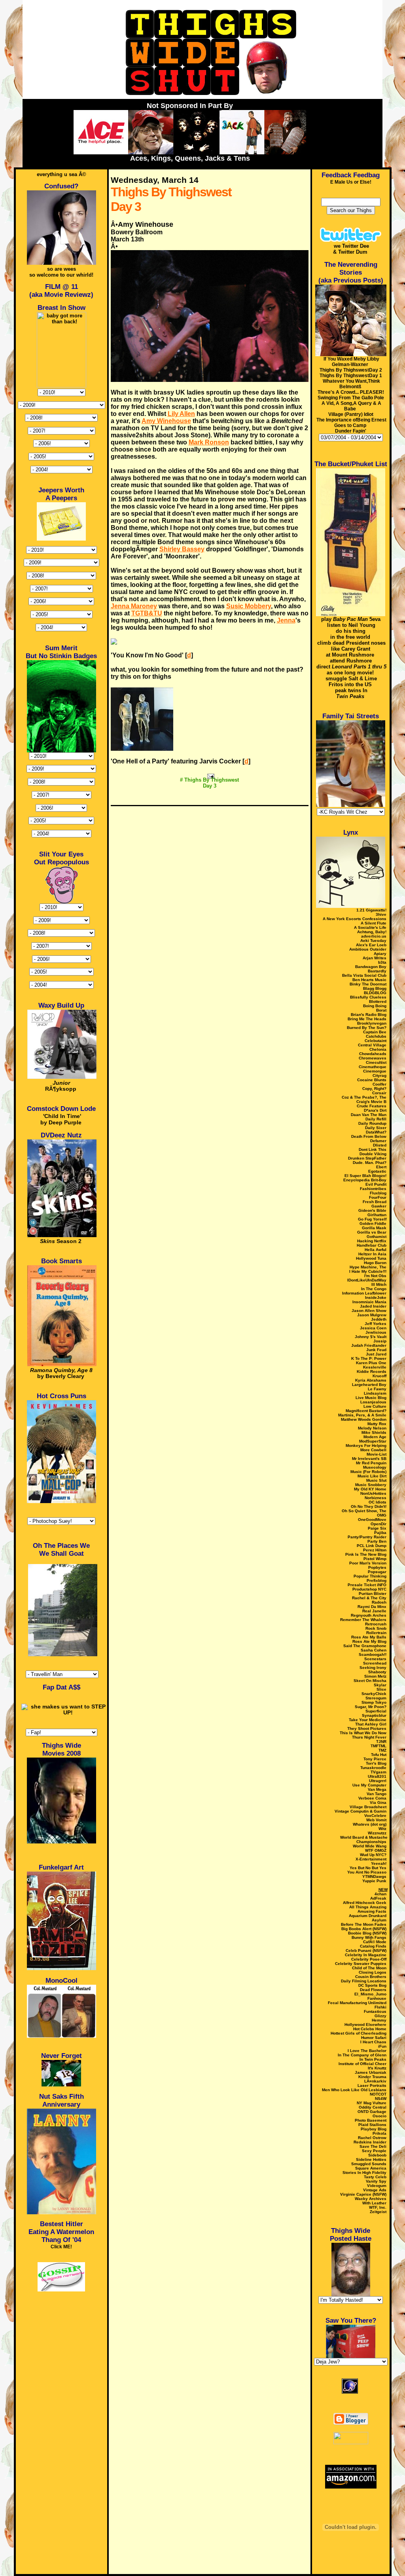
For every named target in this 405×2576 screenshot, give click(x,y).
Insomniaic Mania (369, 1302)
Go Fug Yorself (372, 1219)
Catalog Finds (373, 1946)
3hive (381, 914)
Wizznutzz (377, 1833)
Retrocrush (376, 1624)
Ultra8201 (377, 1776)
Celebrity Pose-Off (369, 1959)
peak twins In (351, 693)
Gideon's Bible (372, 1210)
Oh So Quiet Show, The (364, 1511)
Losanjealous (373, 1402)
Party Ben (377, 1541)
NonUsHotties (373, 1493)
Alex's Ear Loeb (371, 945)
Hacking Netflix (372, 1241)
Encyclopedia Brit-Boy (365, 1180)
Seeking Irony (373, 1668)
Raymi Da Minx (372, 1607)
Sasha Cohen (374, 1650)
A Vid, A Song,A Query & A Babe (351, 406)
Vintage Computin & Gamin (361, 1811)
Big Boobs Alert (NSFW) (364, 1929)
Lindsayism (375, 1393)
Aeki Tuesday (373, 941)
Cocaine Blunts (372, 1080)
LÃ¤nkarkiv (375, 2081)
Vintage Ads (375, 2190)
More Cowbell (373, 1450)
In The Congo (374, 1289)
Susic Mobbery (249, 606)
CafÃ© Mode (375, 1942)
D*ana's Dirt (375, 1110)
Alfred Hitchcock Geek (365, 1903)
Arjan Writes (375, 958)
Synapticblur (374, 1715)
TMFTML (379, 1746)
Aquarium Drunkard (368, 1916)
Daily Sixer (376, 1128)
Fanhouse (377, 1998)
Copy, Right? (374, 1089)
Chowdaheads (373, 1054)
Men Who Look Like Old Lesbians (354, 2090)
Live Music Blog (371, 1398)
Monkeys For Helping (366, 1446)
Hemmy (379, 2020)
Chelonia (378, 1049)
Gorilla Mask (374, 1228)
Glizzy (380, 2016)
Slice (381, 1689)
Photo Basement (371, 2120)
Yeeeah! (379, 1863)
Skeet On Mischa (370, 1681)
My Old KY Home (370, 1489)
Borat (381, 1010)
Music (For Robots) (368, 1472)
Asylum (379, 1920)
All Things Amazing (368, 1907)
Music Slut (376, 1480)
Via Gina (378, 1802)
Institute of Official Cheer (362, 2064)
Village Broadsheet (368, 1807)
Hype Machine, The (368, 1267)
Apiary (380, 954)
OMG (382, 1515)
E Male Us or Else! (351, 182)
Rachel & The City (369, 1598)
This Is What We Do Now (363, 1733)
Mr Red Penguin (371, 1463)
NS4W (381, 2099)
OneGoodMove (372, 1520)
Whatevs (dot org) (370, 1824)
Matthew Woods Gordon (364, 1419)
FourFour (378, 1197)
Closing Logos (373, 1972)
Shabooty (377, 1672)
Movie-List (377, 1454)
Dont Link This (373, 1149)
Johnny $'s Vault (371, 1337)
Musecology (375, 1467)
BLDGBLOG (375, 993)
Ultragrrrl (378, 1781)
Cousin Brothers (371, 1977)
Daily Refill (376, 1119)
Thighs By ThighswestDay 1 (351, 376)
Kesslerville (375, 1367)
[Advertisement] (210, 797)
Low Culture (375, 1406)
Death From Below (369, 1136)
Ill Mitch (379, 1284)
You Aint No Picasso (367, 1872)
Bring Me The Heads (367, 1019)
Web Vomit (376, 1820)
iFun (382, 2046)
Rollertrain (376, 1633)
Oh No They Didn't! (369, 1506)
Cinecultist (376, 1062)
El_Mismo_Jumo (370, 1994)
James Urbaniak (371, 2072)
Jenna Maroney (134, 606)
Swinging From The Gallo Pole (351, 398)
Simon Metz (375, 1676)
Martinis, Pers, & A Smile (362, 1415)
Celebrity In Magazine (366, 1955)
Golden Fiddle (373, 1223)
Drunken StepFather (367, 1158)
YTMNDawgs (374, 1876)
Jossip (380, 1341)
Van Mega (377, 1789)
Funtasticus (375, 2011)
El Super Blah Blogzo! (365, 1176)
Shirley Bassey (182, 549)
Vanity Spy (376, 2181)
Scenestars (375, 1659)
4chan (380, 1894)
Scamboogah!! (373, 1654)
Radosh (379, 1602)
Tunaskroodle (373, 1768)
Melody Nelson (372, 1428)
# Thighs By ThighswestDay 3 (209, 783)
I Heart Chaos (373, 2042)
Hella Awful (376, 1250)
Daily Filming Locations (364, 1981)
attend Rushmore (351, 661)
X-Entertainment (371, 1859)
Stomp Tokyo (374, 1702)
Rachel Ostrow (372, 2138)
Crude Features (372, 1106)
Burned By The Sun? (367, 1028)
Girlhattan (377, 1215)
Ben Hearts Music (369, 980)
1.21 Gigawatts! (371, 910)
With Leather (374, 2203)
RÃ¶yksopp (61, 1086)
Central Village (372, 1045)
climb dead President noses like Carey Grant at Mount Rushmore (351, 649)
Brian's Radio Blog (369, 1015)
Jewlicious (376, 1332)
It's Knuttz (377, 2068)
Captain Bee (375, 1032)
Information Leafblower (364, 1293)
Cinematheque (373, 1067)
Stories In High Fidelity (364, 2173)
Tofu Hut (379, 1755)
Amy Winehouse (166, 421)
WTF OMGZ (376, 1850)
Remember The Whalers (363, 1620)
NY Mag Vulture (372, 2103)
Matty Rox (377, 1424)
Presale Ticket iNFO (367, 1585)
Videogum (377, 2186)
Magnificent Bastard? (366, 1411)
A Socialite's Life (370, 927)
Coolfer (379, 1084)
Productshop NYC (369, 1589)
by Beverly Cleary (61, 1373)
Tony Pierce (375, 1759)
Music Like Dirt (372, 1476)
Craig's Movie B (371, 1102)
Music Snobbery (371, 1485)
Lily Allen (181, 414)
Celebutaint (376, 1041)
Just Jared (376, 1354)
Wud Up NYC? (373, 1855)
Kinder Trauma (372, 2077)
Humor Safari (374, 2038)
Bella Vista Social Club (364, 975)
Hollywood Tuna (371, 1258)
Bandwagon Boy (371, 967)
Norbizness (376, 1498)
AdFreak (378, 1898)
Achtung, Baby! (372, 932)
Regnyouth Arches (369, 1615)
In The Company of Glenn (362, 2055)
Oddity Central (373, 2107)
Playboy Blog (374, 2129)
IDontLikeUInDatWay (367, 1280)
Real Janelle (374, 1611)
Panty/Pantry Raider (367, 1537)
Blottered (378, 1001)
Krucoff (379, 1376)
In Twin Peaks (373, 2059)
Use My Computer (369, 1785)
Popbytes (377, 1567)
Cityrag (379, 1075)
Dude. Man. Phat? (370, 1163)
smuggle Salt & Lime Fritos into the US (351, 681)
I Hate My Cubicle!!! (368, 1271)
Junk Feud (376, 1350)
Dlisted (380, 1145)
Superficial (376, 1711)
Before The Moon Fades (364, 1924)
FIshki (380, 2007)
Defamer (378, 1141)
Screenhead (375, 1663)
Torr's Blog (376, 1763)
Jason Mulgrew (372, 1315)
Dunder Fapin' (351, 431)
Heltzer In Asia (372, 1254)
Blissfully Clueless (368, 997)
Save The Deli (373, 2146)
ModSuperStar (373, 1441)
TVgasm (379, 1772)
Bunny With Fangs (369, 1937)
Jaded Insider (373, 1306)
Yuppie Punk (374, 1881)
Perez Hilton (375, 1550)
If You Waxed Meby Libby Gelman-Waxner (351, 362)
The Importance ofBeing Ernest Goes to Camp (351, 423)
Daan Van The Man (369, 1115)
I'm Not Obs (375, 1276)
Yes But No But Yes (368, 1868)
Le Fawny (377, 1389)
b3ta (382, 962)
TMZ (382, 1750)
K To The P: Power (369, 1358)
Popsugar (377, 1572)
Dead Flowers (373, 1990)
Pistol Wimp (375, 1559)
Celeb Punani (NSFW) (366, 1951)
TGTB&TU (147, 613)
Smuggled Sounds (369, 2164)
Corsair (379, 1093)
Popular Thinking (370, 1576)
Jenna (286, 620)
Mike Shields (374, 1432)
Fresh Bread (375, 1202)
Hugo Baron (375, 1263)
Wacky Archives (371, 2199)
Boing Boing (375, 1006)
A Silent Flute (374, 923)
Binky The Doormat (368, 984)
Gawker (379, 1206)
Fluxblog (378, 1193)
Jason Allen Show (369, 1311)
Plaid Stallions (372, 2125)
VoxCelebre (375, 1816)
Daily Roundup (372, 1123)
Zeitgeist (378, 2212)
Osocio (379, 2116)
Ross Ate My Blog (369, 1641)
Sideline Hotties (371, 2159)
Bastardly (377, 971)
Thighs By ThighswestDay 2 (351, 370)
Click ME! (61, 2247)
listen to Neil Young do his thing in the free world (351, 631)
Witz (382, 1829)
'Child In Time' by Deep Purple (61, 1119)
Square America (371, 2168)
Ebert (381, 1167)
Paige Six (377, 1528)
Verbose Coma (372, 1798)
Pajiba (380, 1533)
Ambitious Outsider (368, 949)
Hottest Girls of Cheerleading (359, 2033)
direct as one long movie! (351, 670)
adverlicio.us (374, 936)
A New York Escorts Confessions (355, 919)
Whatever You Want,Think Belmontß (351, 384)
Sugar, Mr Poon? (371, 1707)
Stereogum (376, 1698)
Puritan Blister (373, 1594)
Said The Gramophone (365, 1646)
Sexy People (374, 2151)
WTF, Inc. (378, 2207)
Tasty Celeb (375, 2177)
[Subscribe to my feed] (351, 2404)
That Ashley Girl (371, 1724)
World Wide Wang (370, 1846)
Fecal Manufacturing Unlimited (357, 2003)
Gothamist (377, 1237)
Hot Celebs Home (370, 2029)
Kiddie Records (372, 1372)
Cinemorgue (375, 1071)
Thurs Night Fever (369, 1737)
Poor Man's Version (368, 1563)
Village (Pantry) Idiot (351, 414)
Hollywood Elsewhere (365, 2025)
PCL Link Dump (372, 1546)
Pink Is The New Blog (366, 1554)
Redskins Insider (370, 2142)
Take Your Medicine (368, 1720)
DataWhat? (376, 1132)
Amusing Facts (372, 1911)
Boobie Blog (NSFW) (367, 1933)
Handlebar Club (372, 1245)
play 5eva (351, 619)
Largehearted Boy (369, 1385)
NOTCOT (378, 2094)
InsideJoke (376, 1297)
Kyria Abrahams (371, 1380)
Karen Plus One (371, 1363)
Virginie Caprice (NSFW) (363, 2194)
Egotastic (377, 1171)
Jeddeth (379, 1319)
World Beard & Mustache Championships (364, 1839)
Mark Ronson (209, 442)
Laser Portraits (372, 2085)
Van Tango (377, 1794)
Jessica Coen (373, 1328)
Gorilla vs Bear (372, 1232)
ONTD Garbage (372, 2112)
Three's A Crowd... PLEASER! (351, 392)
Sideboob (377, 2155)
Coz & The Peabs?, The (364, 1097)
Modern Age (375, 1437)
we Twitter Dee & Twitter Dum (351, 249)
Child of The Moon (369, 1968)
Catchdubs (376, 1036)
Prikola (379, 2133)
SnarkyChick (374, 1694)
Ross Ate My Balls (369, 1637)
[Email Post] (209, 775)
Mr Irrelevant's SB (369, 1459)
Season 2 (61, 1241)
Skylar (380, 1685)
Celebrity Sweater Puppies (361, 1964)
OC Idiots (378, 1502)
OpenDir (379, 1524)
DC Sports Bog (372, 1985)
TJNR (381, 1742)
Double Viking (373, 1154)
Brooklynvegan (372, 1023)
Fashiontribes (373, 1189)
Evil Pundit (376, 1184)
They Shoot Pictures (367, 1728)
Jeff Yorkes (376, 1324)
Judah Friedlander (369, 1345)
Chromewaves (373, 1058)
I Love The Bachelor (367, 2051)
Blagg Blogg (375, 988)
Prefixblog (377, 1580)
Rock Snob (376, 1628)
